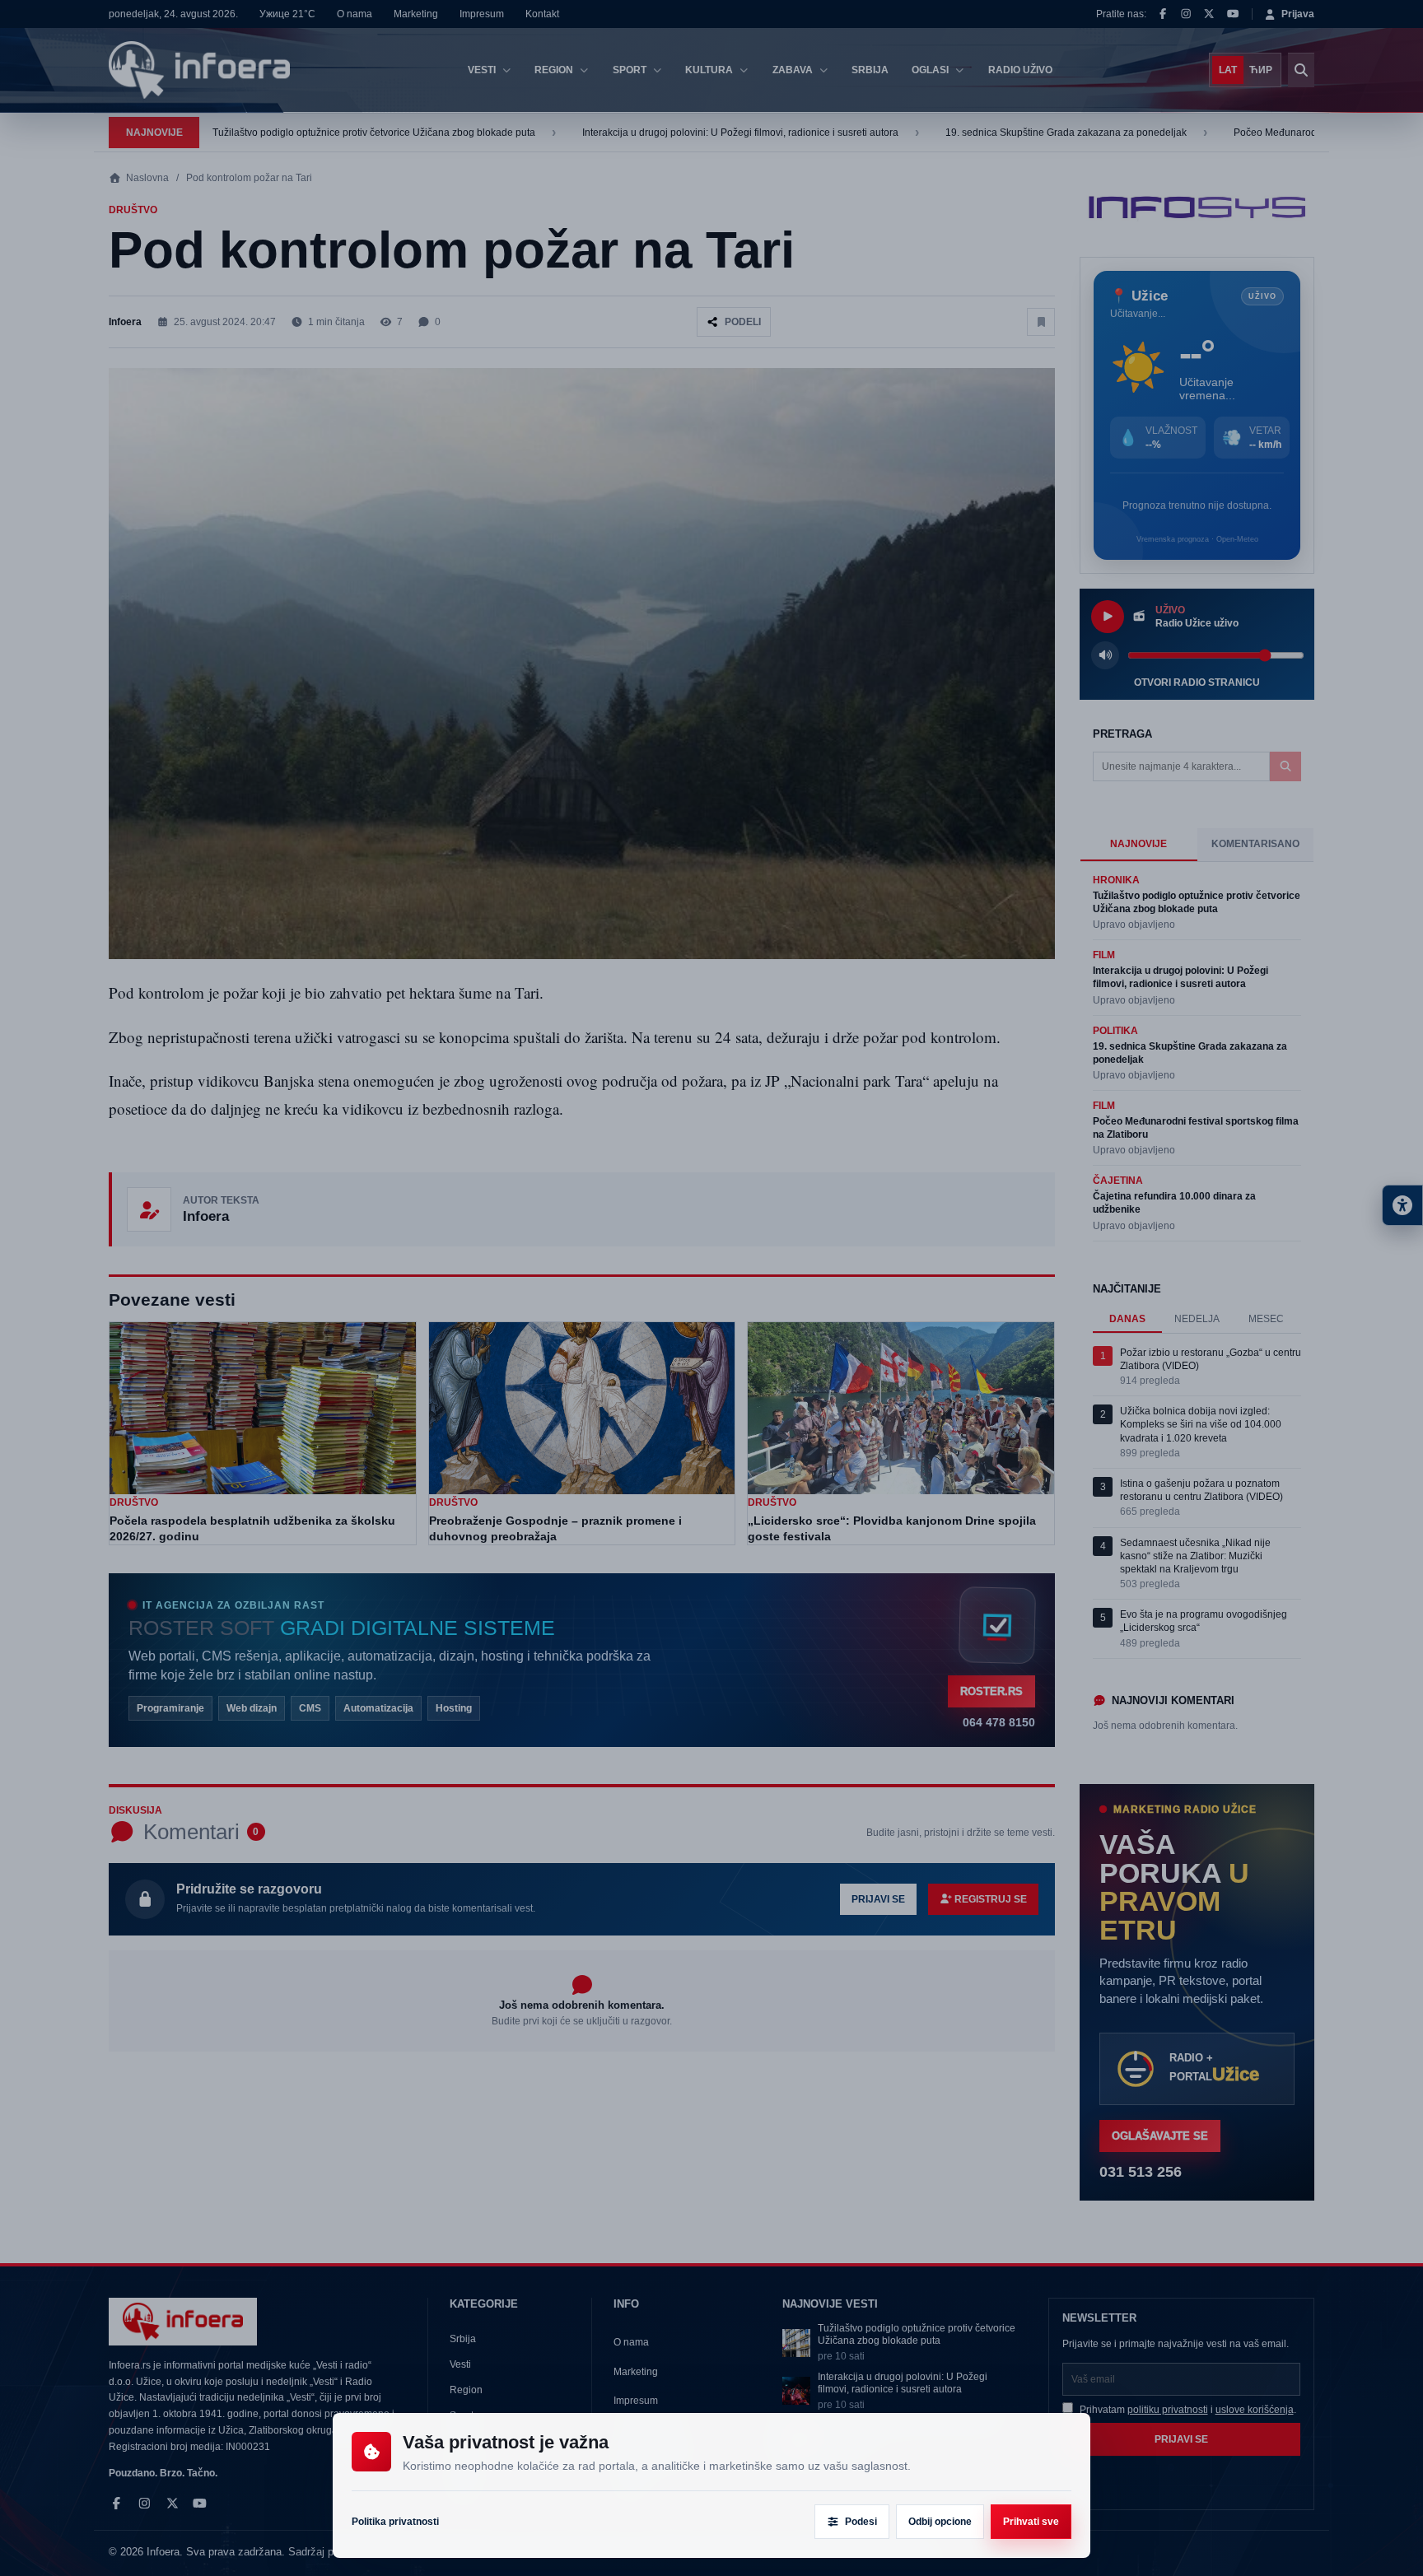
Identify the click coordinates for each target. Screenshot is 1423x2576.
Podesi (861, 2522)
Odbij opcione (940, 2522)
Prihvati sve (1031, 2522)
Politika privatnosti (395, 2522)
